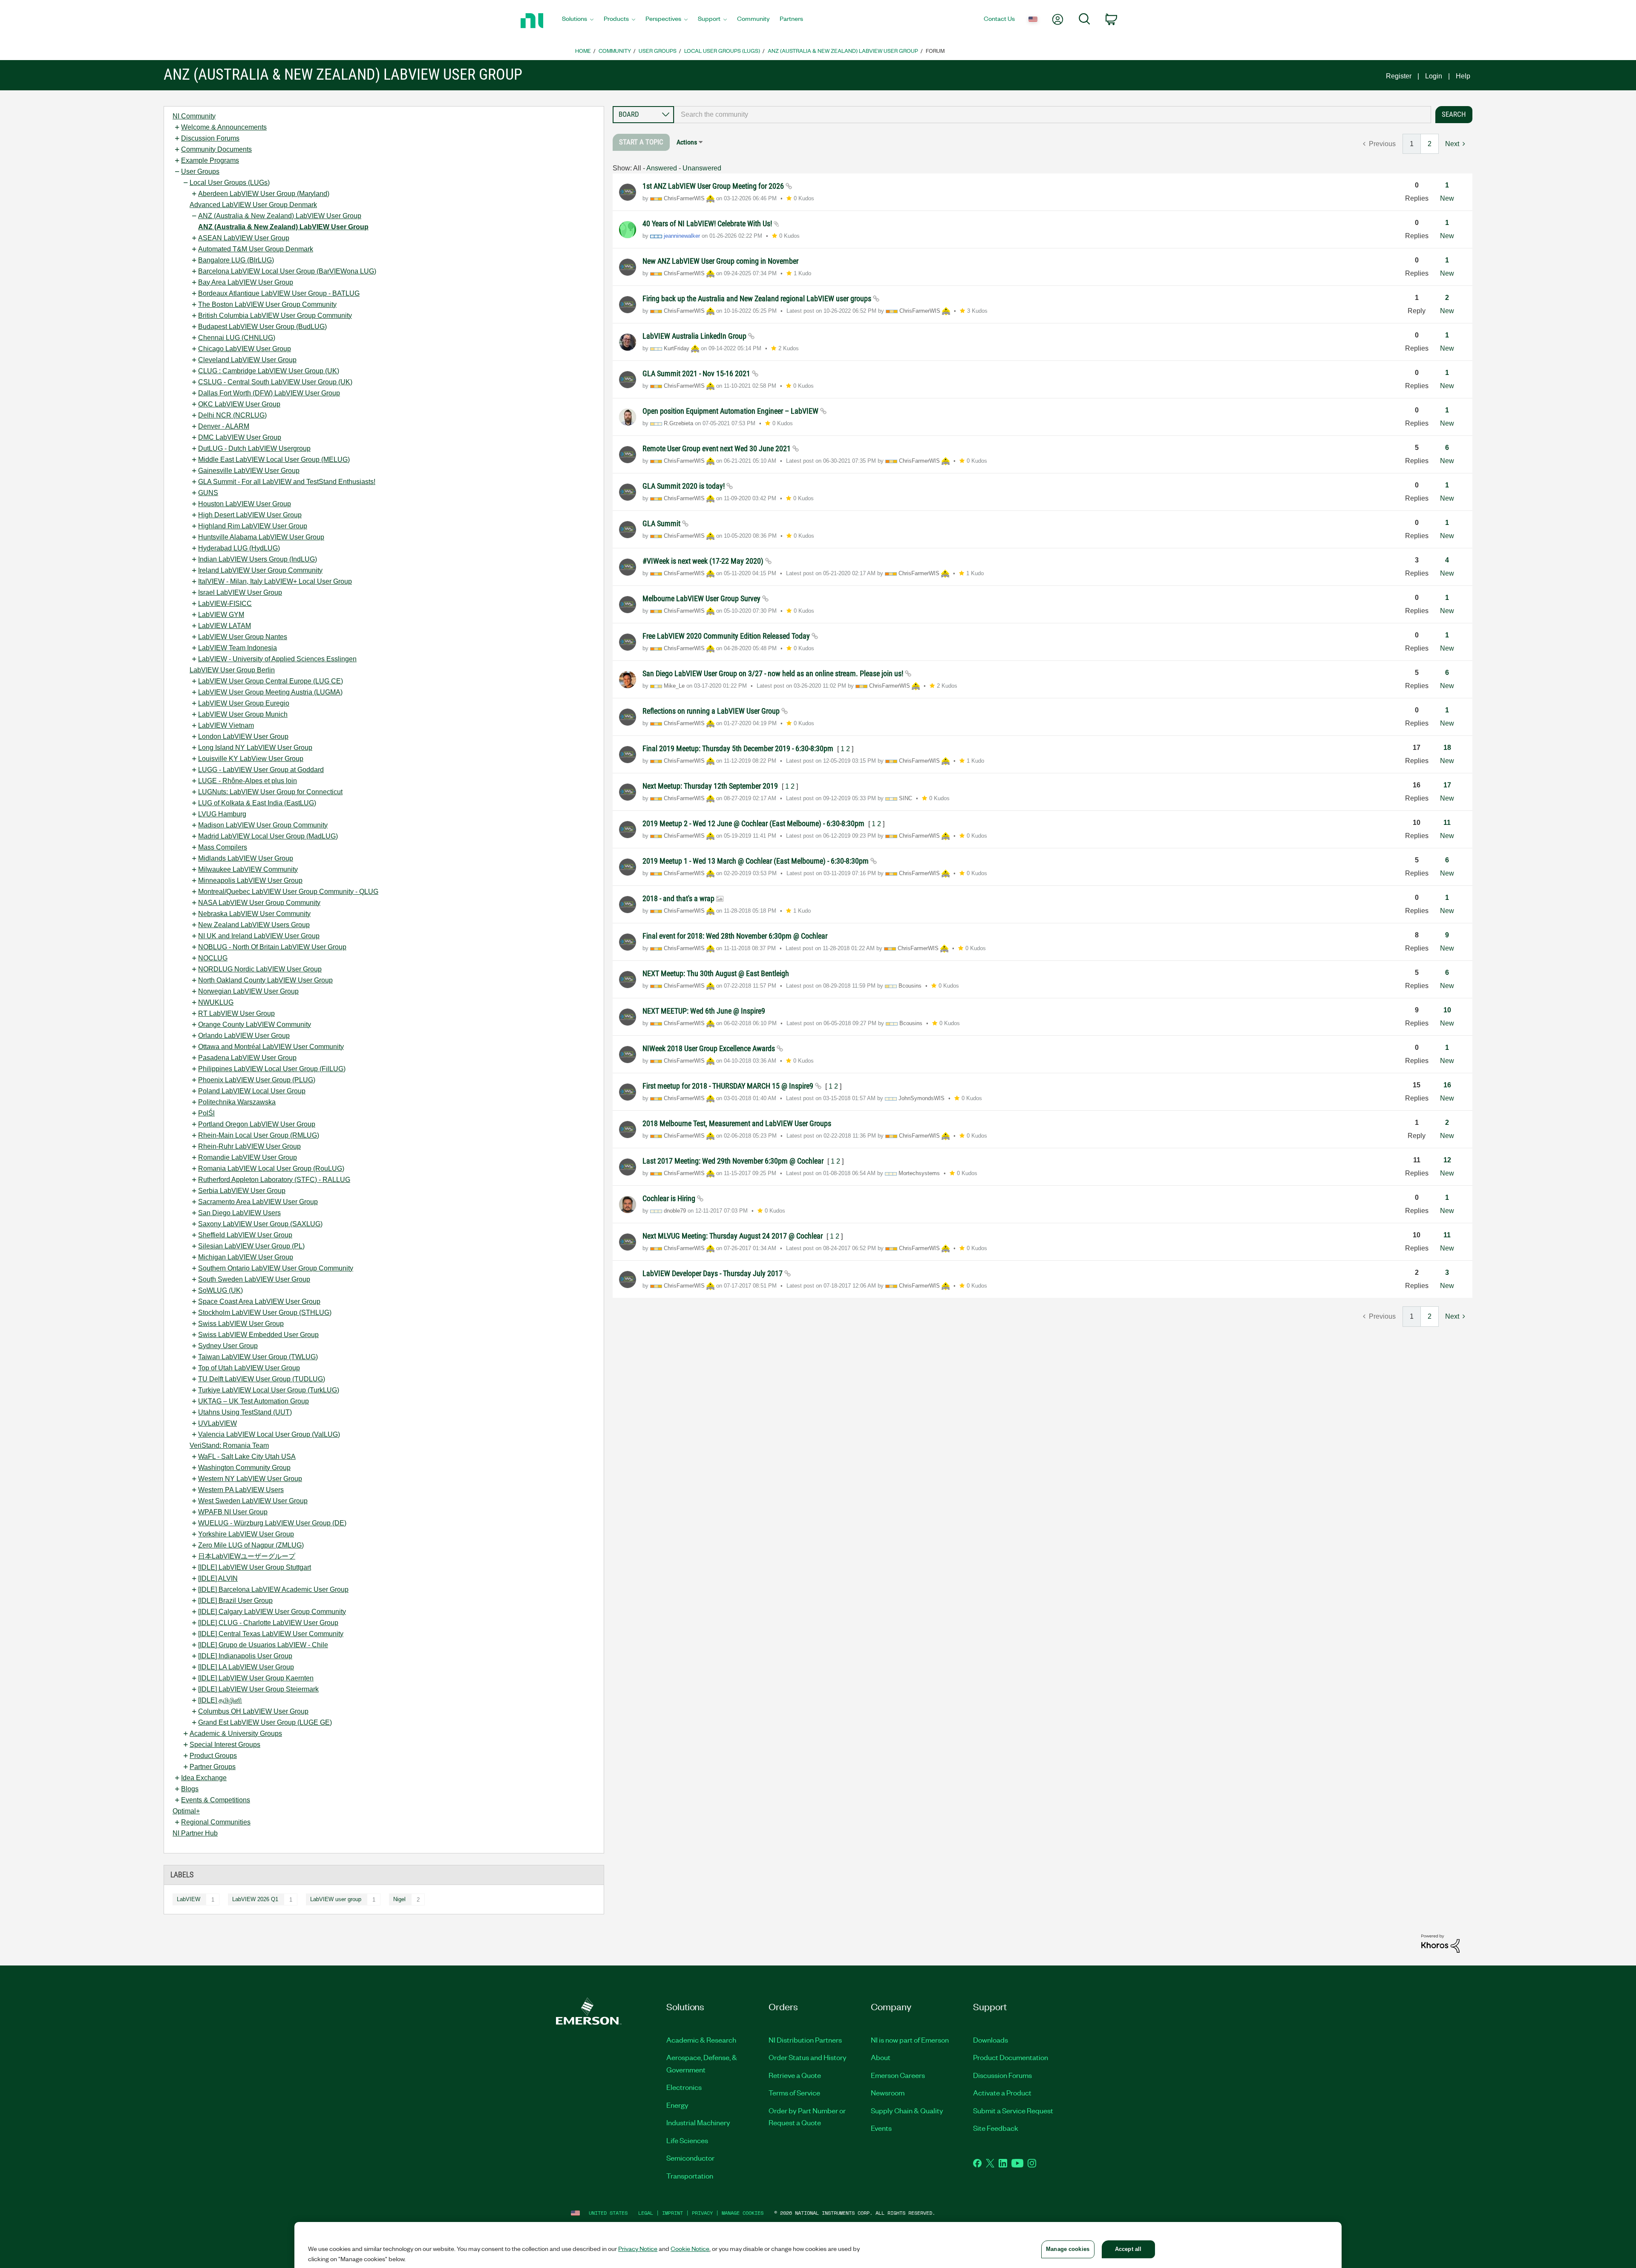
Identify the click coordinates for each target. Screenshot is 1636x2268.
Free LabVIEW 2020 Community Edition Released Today (727, 636)
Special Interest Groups (225, 1745)
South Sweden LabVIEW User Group (254, 1279)
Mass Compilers (223, 847)
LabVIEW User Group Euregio (244, 703)
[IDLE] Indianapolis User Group (245, 1656)
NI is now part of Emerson (910, 2040)
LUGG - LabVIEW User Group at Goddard (261, 770)
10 (1447, 1010)
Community (615, 50)
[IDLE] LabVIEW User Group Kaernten (256, 1678)
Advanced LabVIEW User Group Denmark (253, 205)
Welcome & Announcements (224, 127)
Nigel (399, 1899)
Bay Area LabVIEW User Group (246, 282)
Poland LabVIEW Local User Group (252, 1091)
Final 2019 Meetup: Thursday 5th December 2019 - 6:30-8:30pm (739, 748)
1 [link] (1412, 144)
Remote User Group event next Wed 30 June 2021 (717, 448)
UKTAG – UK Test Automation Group (253, 1401)
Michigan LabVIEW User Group (246, 1257)
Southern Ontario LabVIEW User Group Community (276, 1268)
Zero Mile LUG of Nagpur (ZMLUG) (251, 1545)
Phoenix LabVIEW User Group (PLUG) (257, 1080)
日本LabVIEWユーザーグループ (247, 1556)
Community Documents (216, 149)
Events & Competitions (216, 1800)
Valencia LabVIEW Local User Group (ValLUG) (269, 1434)
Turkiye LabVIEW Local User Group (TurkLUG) (269, 1390)
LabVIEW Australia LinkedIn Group (695, 336)
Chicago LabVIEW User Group (245, 349)
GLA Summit (662, 523)
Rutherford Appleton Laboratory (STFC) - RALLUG (274, 1180)
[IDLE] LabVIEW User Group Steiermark (258, 1689)
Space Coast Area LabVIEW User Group (259, 1301)
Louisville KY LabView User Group (251, 759)
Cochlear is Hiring (670, 1198)
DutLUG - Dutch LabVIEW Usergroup (254, 448)
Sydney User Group (228, 1346)
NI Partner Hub (195, 1833)
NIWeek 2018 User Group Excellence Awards (710, 1048)
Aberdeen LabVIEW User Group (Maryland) (264, 194)
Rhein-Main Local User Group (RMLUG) (259, 1135)
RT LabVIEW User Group (236, 1013)
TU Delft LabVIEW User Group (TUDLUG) (262, 1379)
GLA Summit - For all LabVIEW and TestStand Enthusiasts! (287, 482)
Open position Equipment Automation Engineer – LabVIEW (731, 411)
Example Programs (210, 160)
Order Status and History (808, 2057)
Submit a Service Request (1013, 2110)
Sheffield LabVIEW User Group (245, 1235)
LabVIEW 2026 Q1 (255, 1899)
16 (1447, 1085)
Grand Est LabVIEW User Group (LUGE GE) (265, 1722)
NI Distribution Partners (805, 2040)
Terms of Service (794, 2092)
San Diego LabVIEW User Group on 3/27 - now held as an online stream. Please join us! (774, 673)
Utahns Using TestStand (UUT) (245, 1412)
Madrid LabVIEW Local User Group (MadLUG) (268, 836)
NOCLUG (213, 958)
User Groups (658, 50)
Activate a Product (1002, 2092)
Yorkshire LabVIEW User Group (246, 1534)
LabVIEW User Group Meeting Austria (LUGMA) (270, 692)
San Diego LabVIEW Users (239, 1213)
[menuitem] (578, 21)
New (1447, 198)
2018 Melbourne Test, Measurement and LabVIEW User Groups (737, 1123)
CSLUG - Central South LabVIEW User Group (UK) (275, 382)
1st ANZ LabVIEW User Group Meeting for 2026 (714, 186)
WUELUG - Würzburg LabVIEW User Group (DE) (272, 1523)
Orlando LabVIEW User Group (244, 1036)
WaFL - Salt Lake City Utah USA (247, 1457)
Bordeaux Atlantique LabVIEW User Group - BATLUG (279, 293)
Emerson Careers (898, 2075)
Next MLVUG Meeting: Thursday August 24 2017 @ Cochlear (733, 1236)
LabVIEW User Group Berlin (232, 670)
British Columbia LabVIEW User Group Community (275, 316)
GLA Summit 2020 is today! (684, 486)
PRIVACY (702, 2213)
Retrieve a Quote (795, 2075)
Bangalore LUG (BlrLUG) (236, 260)
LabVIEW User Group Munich (243, 714)
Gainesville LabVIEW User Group (249, 471)
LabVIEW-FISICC (225, 604)
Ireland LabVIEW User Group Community (260, 570)
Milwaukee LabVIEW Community (248, 869)
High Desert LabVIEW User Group (250, 515)
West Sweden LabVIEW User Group (253, 1501)
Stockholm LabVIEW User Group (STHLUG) (265, 1313)
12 (1447, 1160)
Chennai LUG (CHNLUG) (237, 338)
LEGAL (646, 2213)
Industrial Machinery (698, 2122)
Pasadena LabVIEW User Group (247, 1058)
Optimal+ (186, 1811)
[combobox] (1053, 115)
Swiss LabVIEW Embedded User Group (258, 1335)
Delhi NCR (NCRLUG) (232, 415)
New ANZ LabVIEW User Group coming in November (720, 261)
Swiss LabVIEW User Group (241, 1324)
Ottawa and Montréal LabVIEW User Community (271, 1047)
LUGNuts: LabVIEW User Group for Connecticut (270, 792)
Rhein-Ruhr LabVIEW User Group (249, 1146)
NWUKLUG (216, 1002)
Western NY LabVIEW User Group (250, 1479)
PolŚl (206, 1113)
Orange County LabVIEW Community (255, 1024)
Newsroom (888, 2092)
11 (1447, 823)
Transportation (690, 2176)
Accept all (1128, 2249)
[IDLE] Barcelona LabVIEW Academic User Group (273, 1589)
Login (1434, 76)
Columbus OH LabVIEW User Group (253, 1711)
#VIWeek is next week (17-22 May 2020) (704, 561)
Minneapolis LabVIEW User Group (250, 880)
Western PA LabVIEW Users (241, 1490)
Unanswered (702, 168)
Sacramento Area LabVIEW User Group (258, 1202)
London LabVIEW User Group (243, 736)
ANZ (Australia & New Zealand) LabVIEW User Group (843, 50)
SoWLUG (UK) (220, 1290)
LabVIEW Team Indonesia (238, 648)
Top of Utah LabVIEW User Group (249, 1368)
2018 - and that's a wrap (679, 898)
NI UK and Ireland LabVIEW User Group (259, 936)
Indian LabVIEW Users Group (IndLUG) (258, 559)
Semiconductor (690, 2158)
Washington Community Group (244, 1468)
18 (1447, 748)
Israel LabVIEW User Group (240, 592)
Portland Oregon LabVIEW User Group (257, 1124)
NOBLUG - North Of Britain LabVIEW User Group (272, 947)
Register (1399, 76)
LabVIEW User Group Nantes (243, 637)
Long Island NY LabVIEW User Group (255, 748)
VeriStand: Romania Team (229, 1445)
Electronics (684, 2087)
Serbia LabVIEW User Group (242, 1191)
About (881, 2057)
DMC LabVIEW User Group (240, 437)
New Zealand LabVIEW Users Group (254, 925)
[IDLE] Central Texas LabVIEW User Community (271, 1634)
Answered (662, 168)
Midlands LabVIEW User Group (246, 858)
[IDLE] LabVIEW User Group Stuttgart (255, 1567)
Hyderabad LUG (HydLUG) (239, 548)
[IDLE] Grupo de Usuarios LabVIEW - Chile (263, 1645)
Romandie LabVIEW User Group (248, 1157)
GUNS (208, 493)
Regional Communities (216, 1822)
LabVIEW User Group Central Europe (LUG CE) (271, 681)
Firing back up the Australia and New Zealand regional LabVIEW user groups (758, 298)
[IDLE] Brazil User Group (235, 1601)
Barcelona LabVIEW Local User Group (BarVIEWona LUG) (287, 271)
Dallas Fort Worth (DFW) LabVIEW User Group (269, 393)
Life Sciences (687, 2140)
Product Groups (213, 1756)
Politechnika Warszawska (237, 1102)
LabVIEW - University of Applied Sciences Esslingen (277, 659)
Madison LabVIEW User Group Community (263, 825)
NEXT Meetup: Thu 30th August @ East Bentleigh (716, 973)
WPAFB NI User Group (233, 1512)
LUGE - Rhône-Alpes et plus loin (248, 781)
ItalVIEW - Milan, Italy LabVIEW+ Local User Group (275, 581)
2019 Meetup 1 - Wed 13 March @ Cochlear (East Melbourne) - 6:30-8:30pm (756, 861)
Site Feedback (996, 2128)
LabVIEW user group (336, 1899)
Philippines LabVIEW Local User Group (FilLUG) (272, 1069)
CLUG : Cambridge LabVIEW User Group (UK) (269, 371)
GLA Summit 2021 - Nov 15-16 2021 (697, 373)
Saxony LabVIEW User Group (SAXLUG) (260, 1224)
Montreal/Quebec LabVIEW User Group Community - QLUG (288, 892)
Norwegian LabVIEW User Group (248, 991)
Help (1463, 76)
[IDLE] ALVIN (218, 1578)
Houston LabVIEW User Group (245, 504)
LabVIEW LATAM (225, 626)
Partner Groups (213, 1767)
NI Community (194, 116)
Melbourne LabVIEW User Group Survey (702, 598)
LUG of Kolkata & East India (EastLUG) (257, 803)
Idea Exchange (204, 1778)
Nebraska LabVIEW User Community (254, 914)
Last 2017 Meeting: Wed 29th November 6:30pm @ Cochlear (734, 1161)
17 (1447, 785)
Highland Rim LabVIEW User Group (253, 526)
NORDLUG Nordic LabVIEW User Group (260, 969)
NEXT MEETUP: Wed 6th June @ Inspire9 (704, 1011)
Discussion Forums (210, 138)
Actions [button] (687, 142)
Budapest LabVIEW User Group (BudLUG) (262, 327)
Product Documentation (1011, 2057)
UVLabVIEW (217, 1423)
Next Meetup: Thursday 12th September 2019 (711, 786)
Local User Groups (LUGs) (722, 50)
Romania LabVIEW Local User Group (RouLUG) (271, 1169)
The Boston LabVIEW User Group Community (267, 304)
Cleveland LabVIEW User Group (247, 360)
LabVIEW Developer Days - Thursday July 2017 (713, 1273)
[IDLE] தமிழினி (220, 1700)
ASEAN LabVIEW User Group (244, 238)
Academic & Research (701, 2040)
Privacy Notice (638, 2248)
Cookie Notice (690, 2248)
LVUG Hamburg (222, 814)
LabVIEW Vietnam (226, 725)
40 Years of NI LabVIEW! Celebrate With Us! (708, 223)
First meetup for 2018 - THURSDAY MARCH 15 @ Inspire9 (729, 1086)
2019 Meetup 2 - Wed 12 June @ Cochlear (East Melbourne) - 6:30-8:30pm (754, 823)
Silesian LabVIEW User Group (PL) (251, 1246)
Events (881, 2128)
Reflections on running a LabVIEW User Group (712, 711)
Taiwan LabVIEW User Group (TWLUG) (258, 1357)
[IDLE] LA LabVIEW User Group (246, 1667)
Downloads (991, 2040)
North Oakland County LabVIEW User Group (265, 980)
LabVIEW (189, 1899)
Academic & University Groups (236, 1733)
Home (583, 50)
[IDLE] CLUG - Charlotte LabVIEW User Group (268, 1623)
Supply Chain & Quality (907, 2110)
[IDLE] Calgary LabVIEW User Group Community (272, 1612)
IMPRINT (673, 2213)
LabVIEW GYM (221, 615)
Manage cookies (743, 2213)
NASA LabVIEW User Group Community (259, 903)
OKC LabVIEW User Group (239, 404)
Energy (677, 2105)
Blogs (190, 1789)
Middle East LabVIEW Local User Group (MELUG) (274, 460)
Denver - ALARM (224, 426)
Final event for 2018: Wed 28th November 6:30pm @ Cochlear (735, 936)
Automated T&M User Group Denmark (256, 249)
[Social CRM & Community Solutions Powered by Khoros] (1440, 1943)
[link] (641, 142)
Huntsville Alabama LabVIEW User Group (261, 537)
